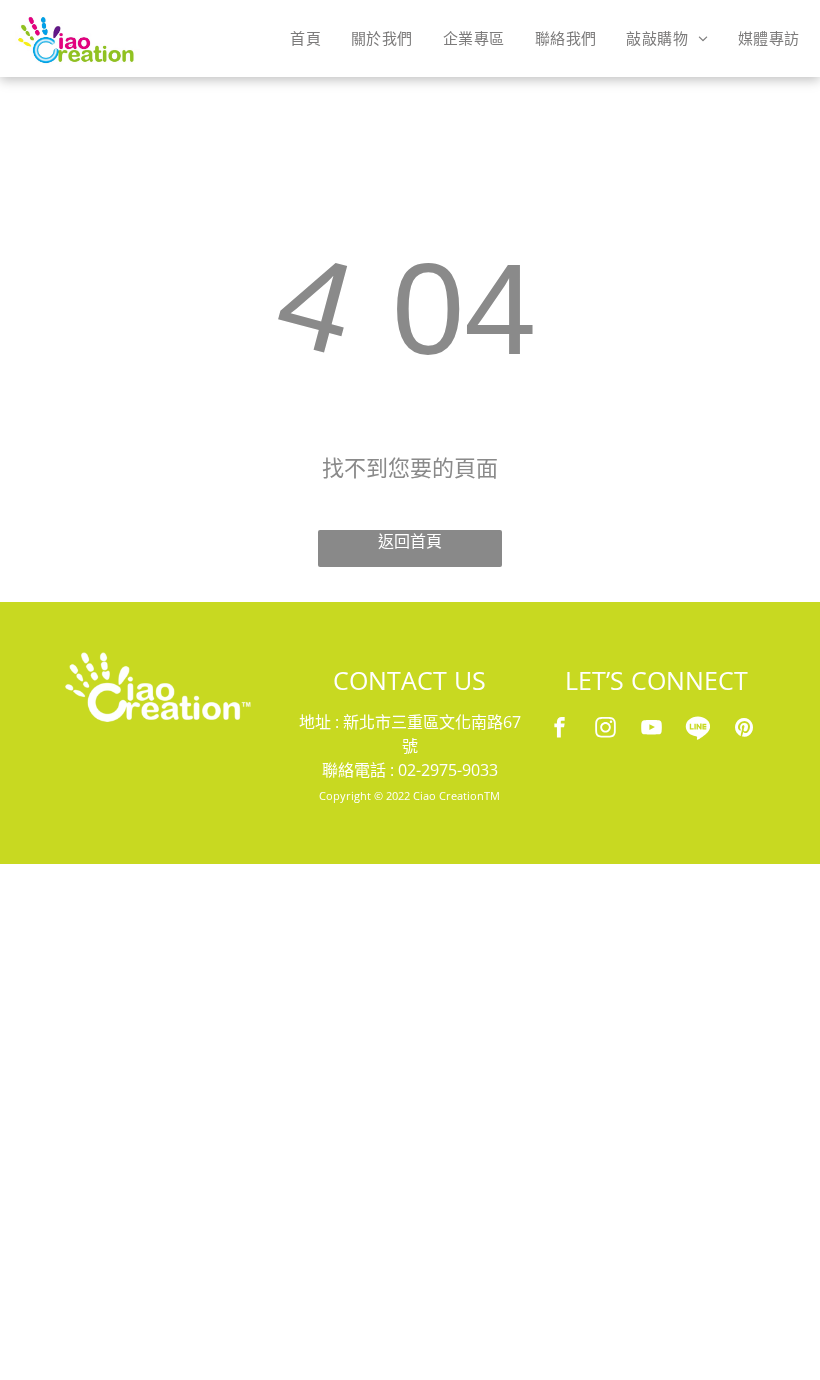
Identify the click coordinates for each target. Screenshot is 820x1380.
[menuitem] (305, 38)
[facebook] (560, 730)
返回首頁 (410, 541)
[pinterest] (744, 730)
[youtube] (652, 730)
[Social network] (698, 730)
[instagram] (606, 730)
